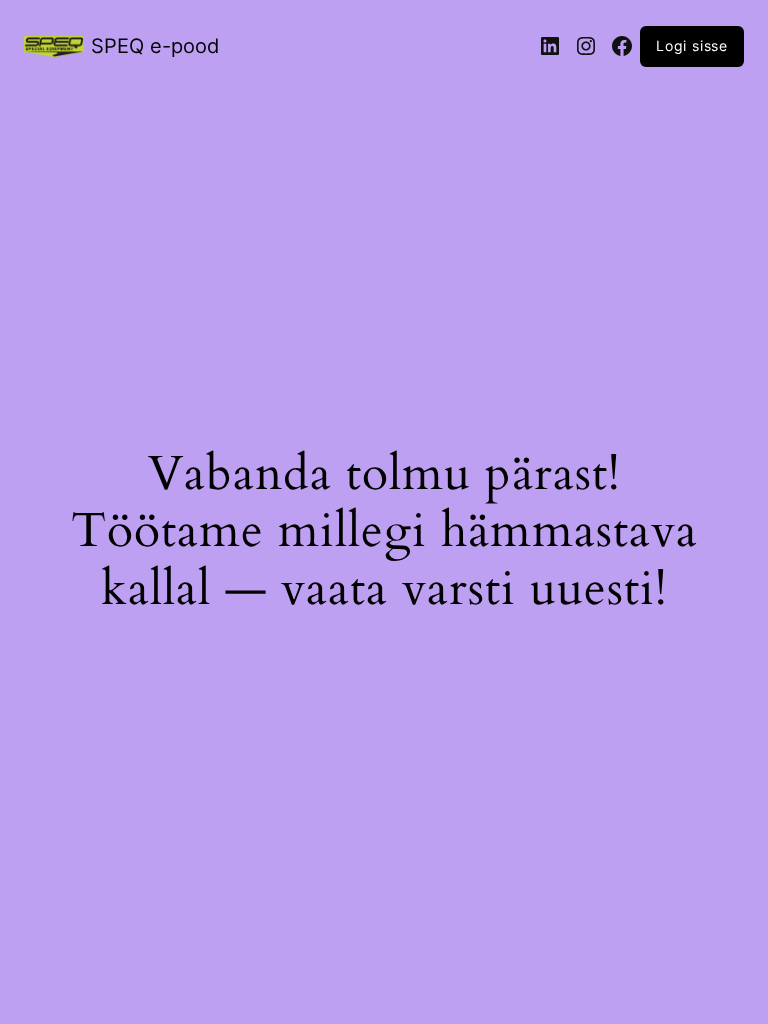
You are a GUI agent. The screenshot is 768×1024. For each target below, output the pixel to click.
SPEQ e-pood (155, 46)
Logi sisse (692, 45)
